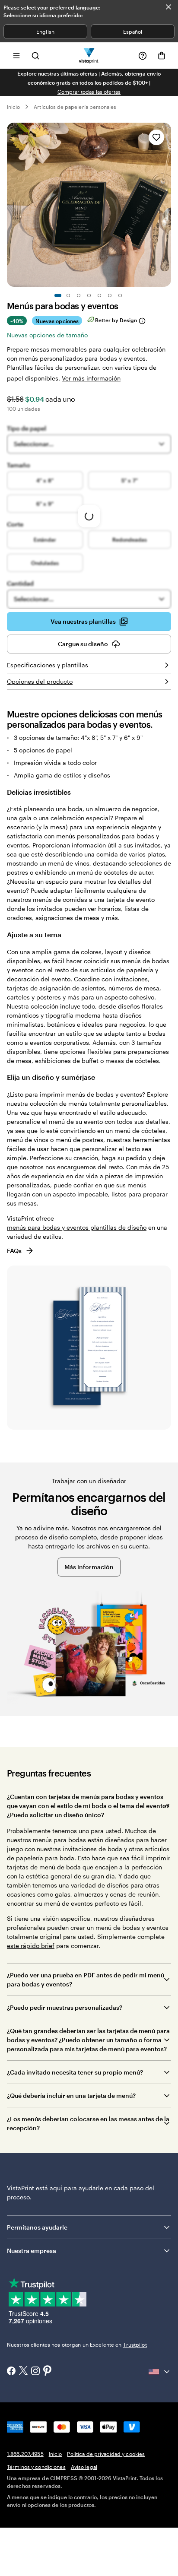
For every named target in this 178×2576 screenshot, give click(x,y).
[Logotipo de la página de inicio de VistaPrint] (89, 56)
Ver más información (91, 378)
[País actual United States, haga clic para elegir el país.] (160, 2372)
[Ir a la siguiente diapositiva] (167, 205)
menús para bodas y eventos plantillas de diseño (77, 1227)
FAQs (14, 1251)
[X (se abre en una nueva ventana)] (23, 2371)
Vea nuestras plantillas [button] (83, 621)
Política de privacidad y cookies (106, 2454)
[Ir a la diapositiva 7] (120, 295)
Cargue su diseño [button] (83, 644)
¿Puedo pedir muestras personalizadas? (65, 2007)
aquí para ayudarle (76, 2188)
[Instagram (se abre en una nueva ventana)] (35, 2372)
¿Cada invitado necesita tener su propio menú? (76, 2072)
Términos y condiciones (36, 2467)
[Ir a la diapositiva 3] (79, 295)
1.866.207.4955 (25, 2454)
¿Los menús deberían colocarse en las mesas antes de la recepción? (88, 2123)
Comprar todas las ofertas (89, 92)
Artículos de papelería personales (75, 107)
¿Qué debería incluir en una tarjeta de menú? (71, 2095)
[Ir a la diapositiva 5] (99, 295)
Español (133, 32)
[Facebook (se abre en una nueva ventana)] (11, 2372)
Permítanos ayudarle (37, 2227)
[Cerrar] (168, 7)
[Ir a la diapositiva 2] (68, 295)
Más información (89, 1567)
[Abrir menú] (16, 56)
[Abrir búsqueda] (35, 56)
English (45, 32)
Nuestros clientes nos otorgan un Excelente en (77, 2344)
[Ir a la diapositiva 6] (110, 295)
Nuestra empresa (32, 2251)
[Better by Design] (142, 321)
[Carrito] (162, 56)
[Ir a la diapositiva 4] (89, 295)
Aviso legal (84, 2467)
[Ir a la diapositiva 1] (58, 295)
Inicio (13, 107)
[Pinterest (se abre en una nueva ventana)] (48, 2371)
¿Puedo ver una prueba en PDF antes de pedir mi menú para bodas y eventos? (86, 1980)
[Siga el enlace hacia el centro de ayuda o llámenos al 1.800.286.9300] (143, 56)
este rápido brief (31, 1946)
